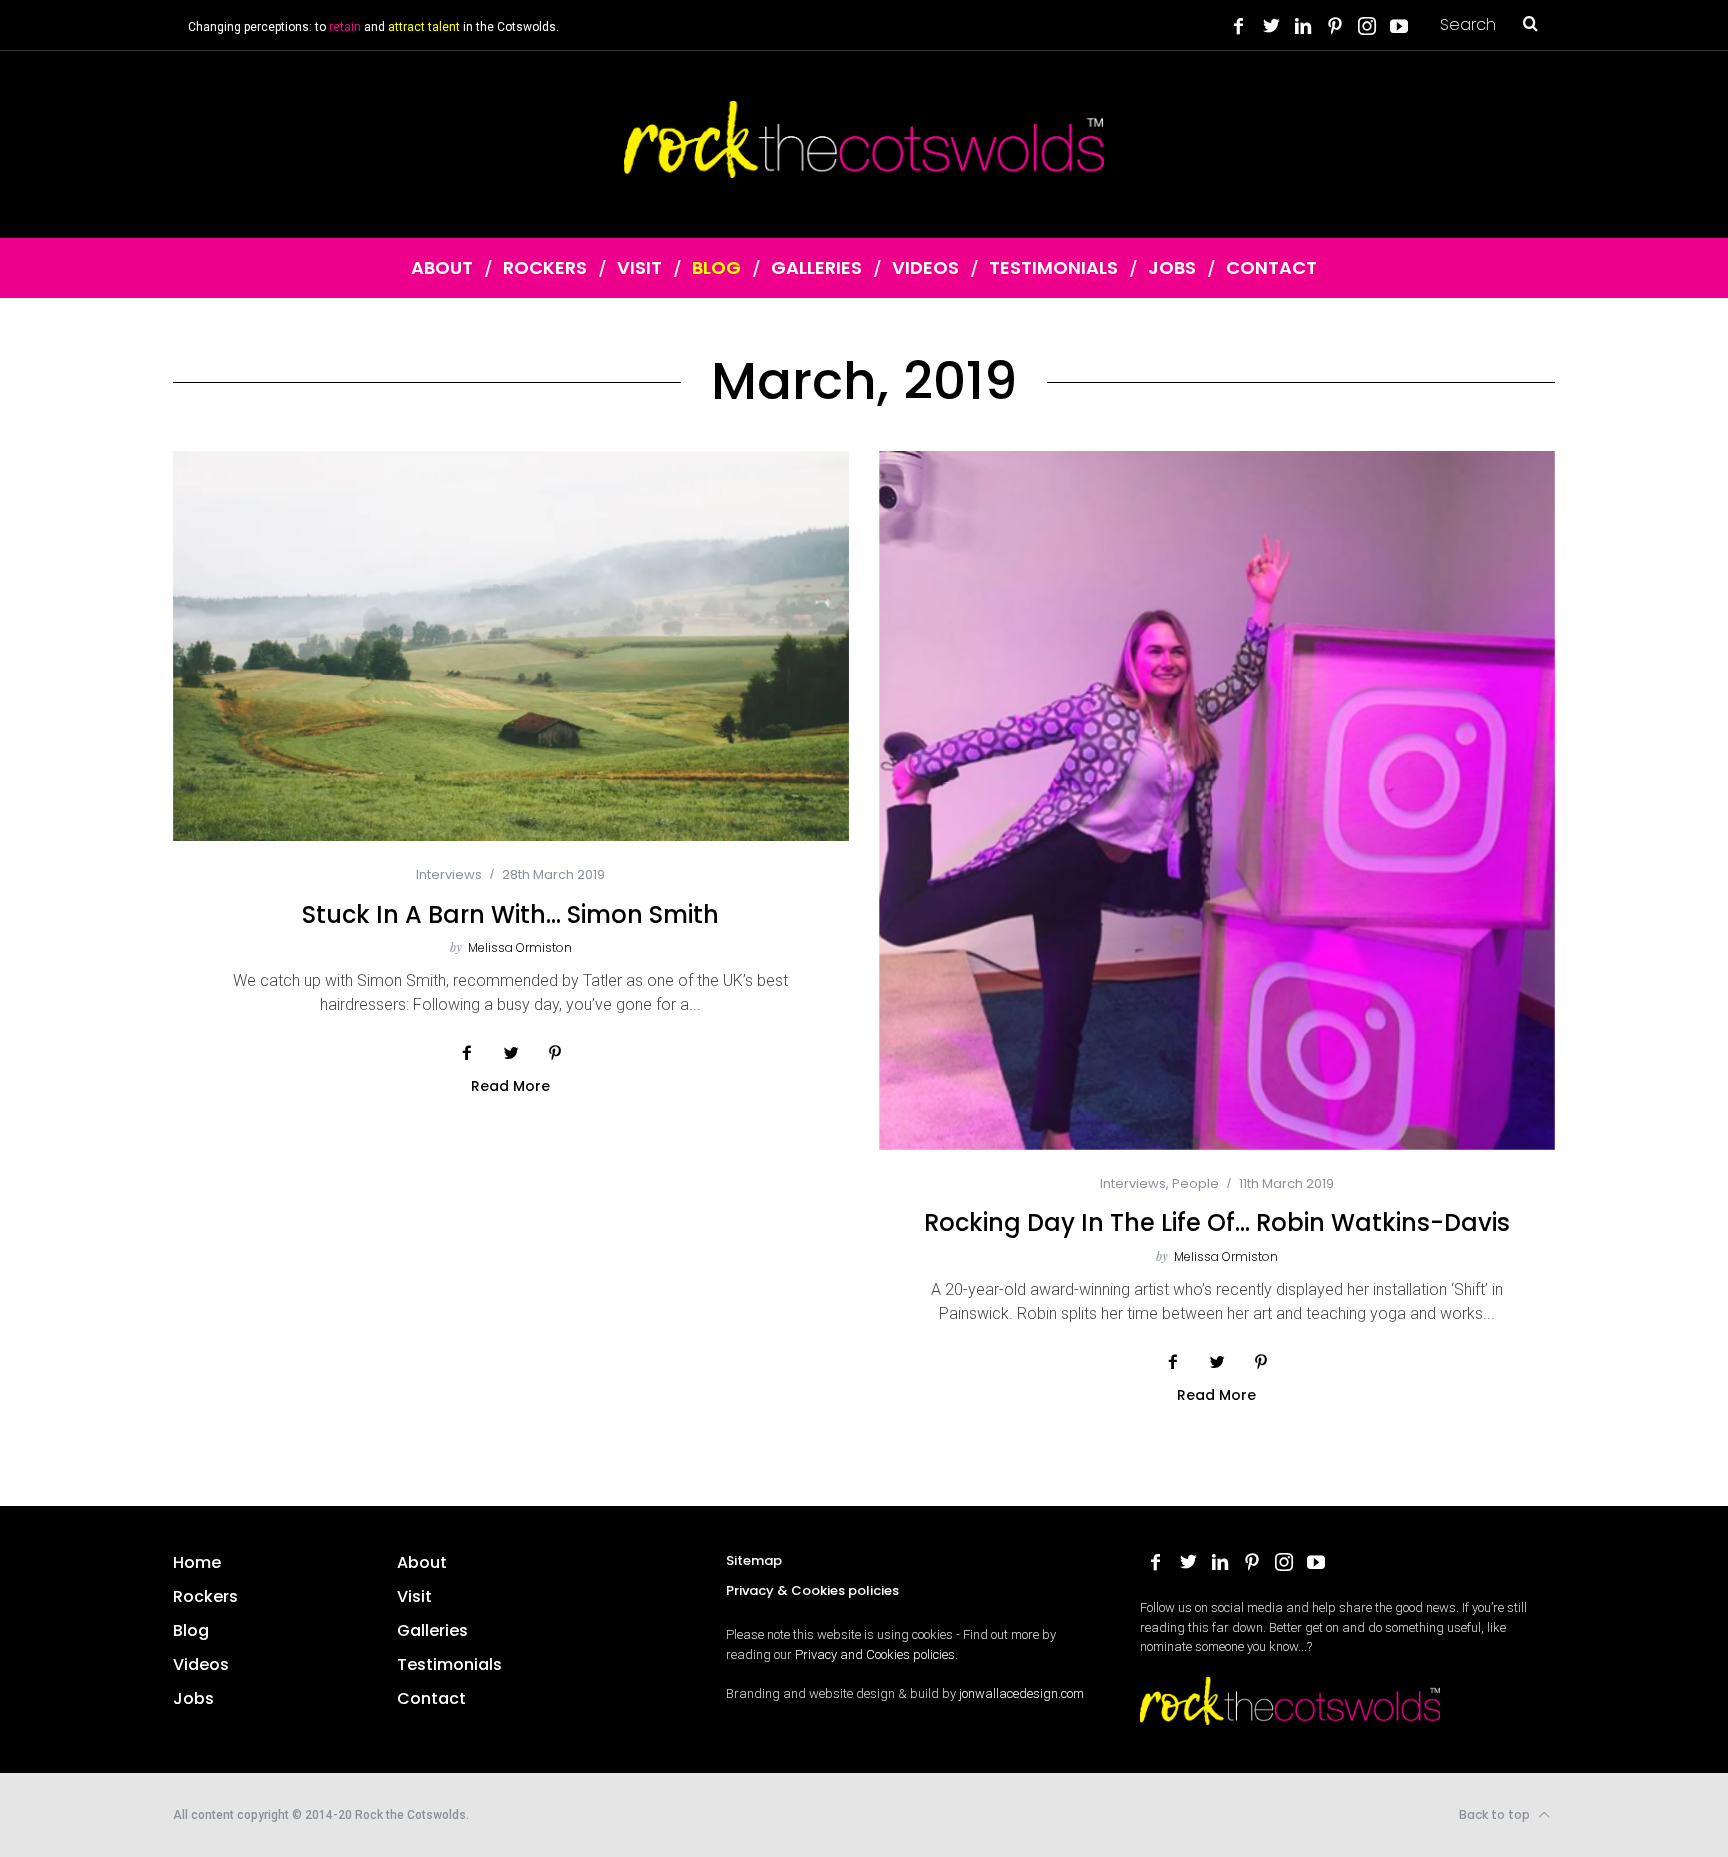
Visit (414, 1596)
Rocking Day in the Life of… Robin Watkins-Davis (1217, 1222)
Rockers (205, 1596)
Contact (431, 1698)
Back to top (1496, 1814)
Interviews (449, 874)
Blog (191, 1630)
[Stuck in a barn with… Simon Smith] (511, 646)
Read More (510, 1087)
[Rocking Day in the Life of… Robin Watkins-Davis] (1217, 800)
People (1195, 1183)
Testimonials (449, 1664)
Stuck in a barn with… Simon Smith (510, 914)
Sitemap (754, 1560)
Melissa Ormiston (520, 947)
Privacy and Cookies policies (875, 1654)
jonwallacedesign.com (1021, 1693)
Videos (201, 1664)
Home (197, 1562)
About (422, 1562)
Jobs (193, 1698)
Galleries (432, 1630)
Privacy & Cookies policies (812, 1590)
